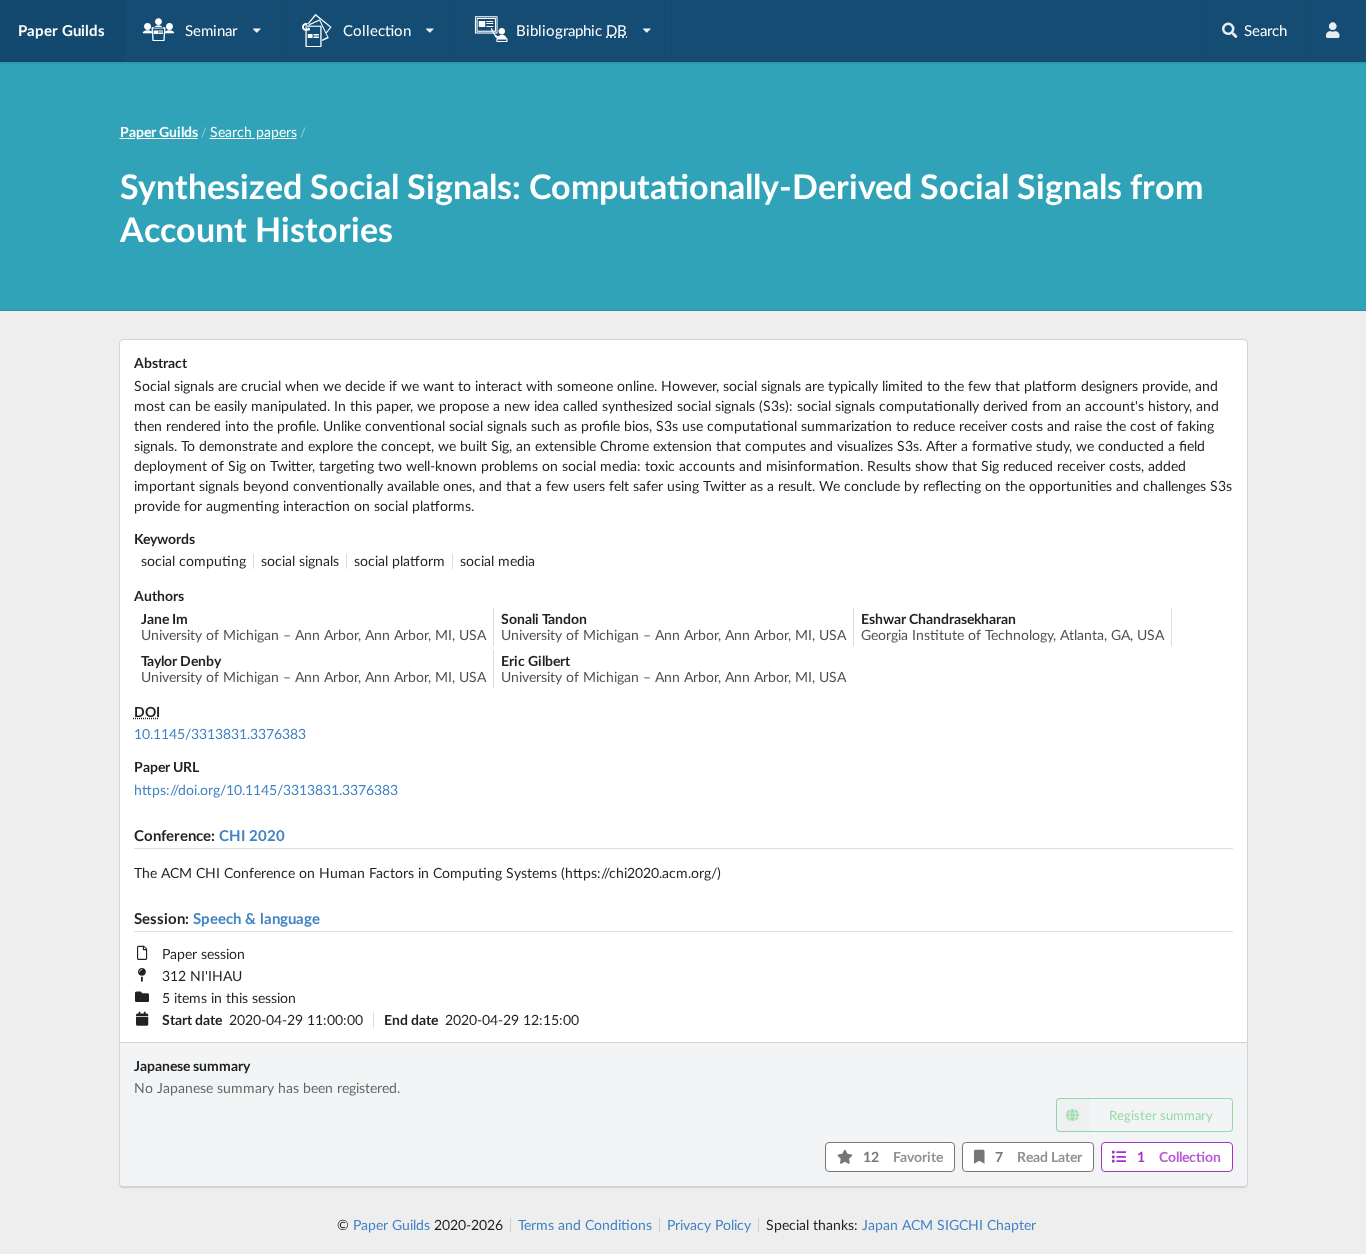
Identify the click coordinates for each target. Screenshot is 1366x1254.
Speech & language (256, 918)
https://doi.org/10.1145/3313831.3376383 (266, 789)
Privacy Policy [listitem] (709, 1225)
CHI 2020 (252, 835)
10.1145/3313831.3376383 (220, 733)
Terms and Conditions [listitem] (585, 1225)
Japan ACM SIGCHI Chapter (949, 1224)
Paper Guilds (391, 1224)
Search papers (253, 131)
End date (411, 1020)
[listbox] (203, 30)
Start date (192, 1020)
